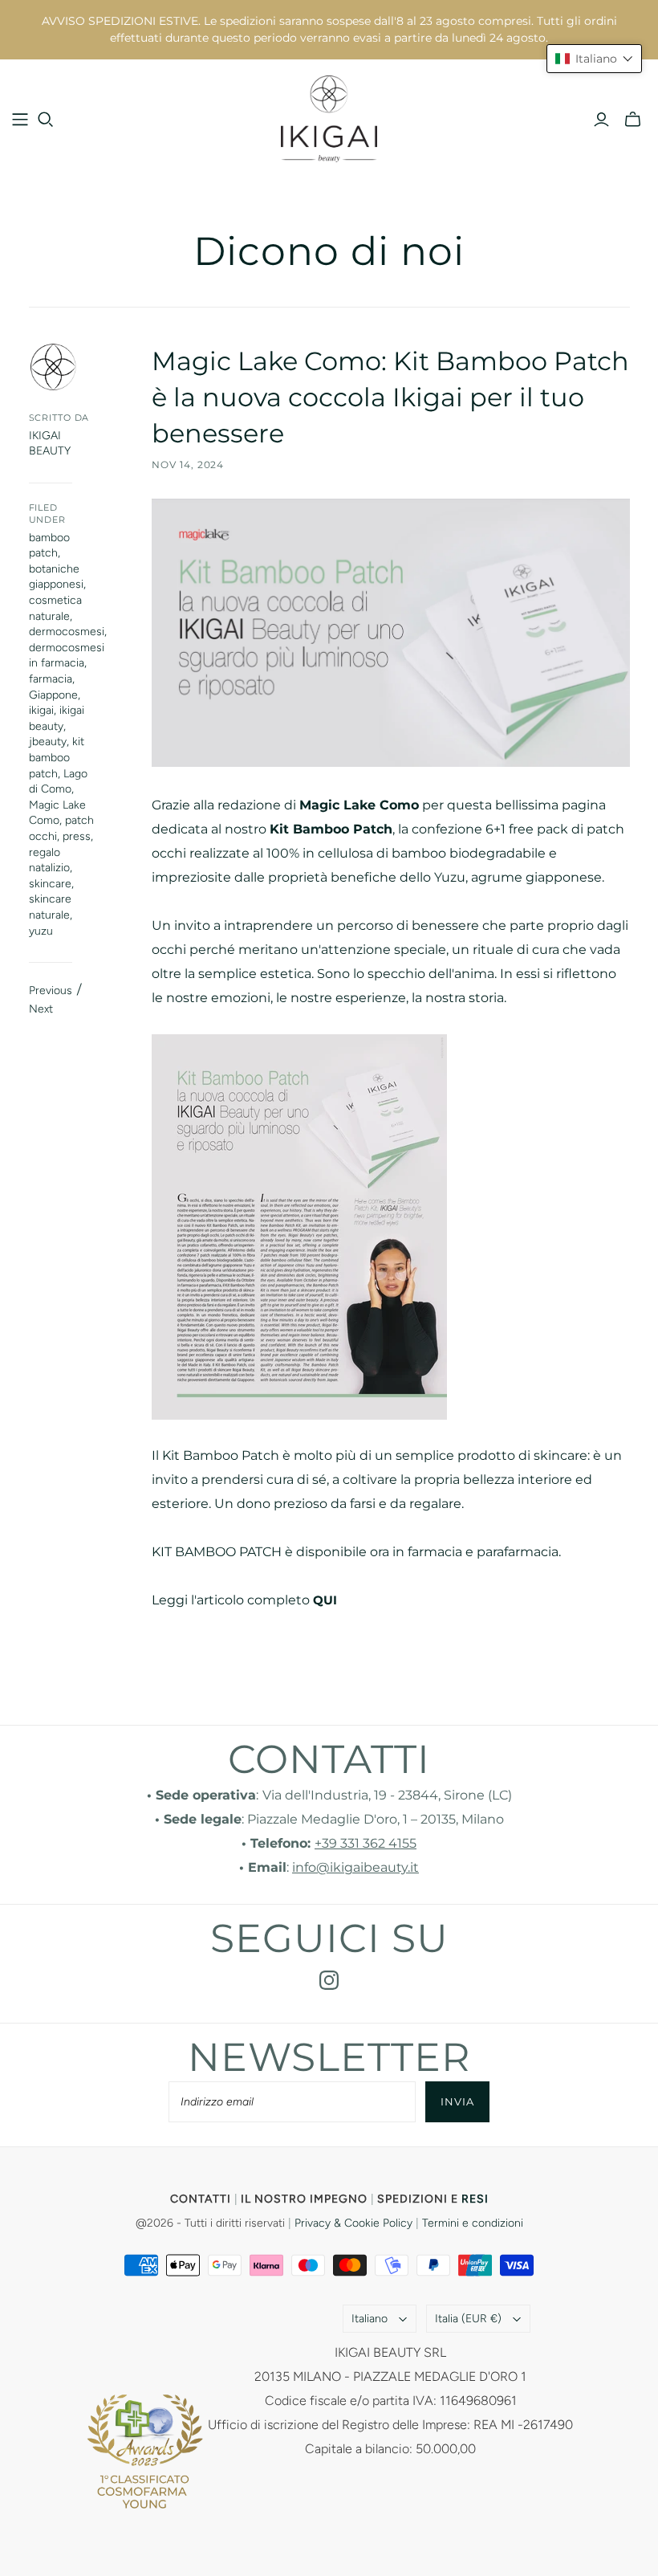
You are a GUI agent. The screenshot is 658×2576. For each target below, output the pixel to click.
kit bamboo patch (57, 757)
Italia (468, 2319)
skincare (50, 884)
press (77, 836)
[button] (594, 59)
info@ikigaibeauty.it (355, 1867)
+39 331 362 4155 (366, 1843)
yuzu (41, 931)
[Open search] (46, 120)
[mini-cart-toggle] (633, 120)
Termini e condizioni (473, 2223)
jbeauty (48, 742)
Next (41, 1009)
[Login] (601, 120)
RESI (475, 2199)
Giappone (53, 695)
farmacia (51, 679)
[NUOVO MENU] (20, 120)
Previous (51, 990)
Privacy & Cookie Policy (353, 2223)
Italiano (370, 2319)
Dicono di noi (329, 251)
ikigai (41, 710)
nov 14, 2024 (188, 465)
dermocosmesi (67, 632)
